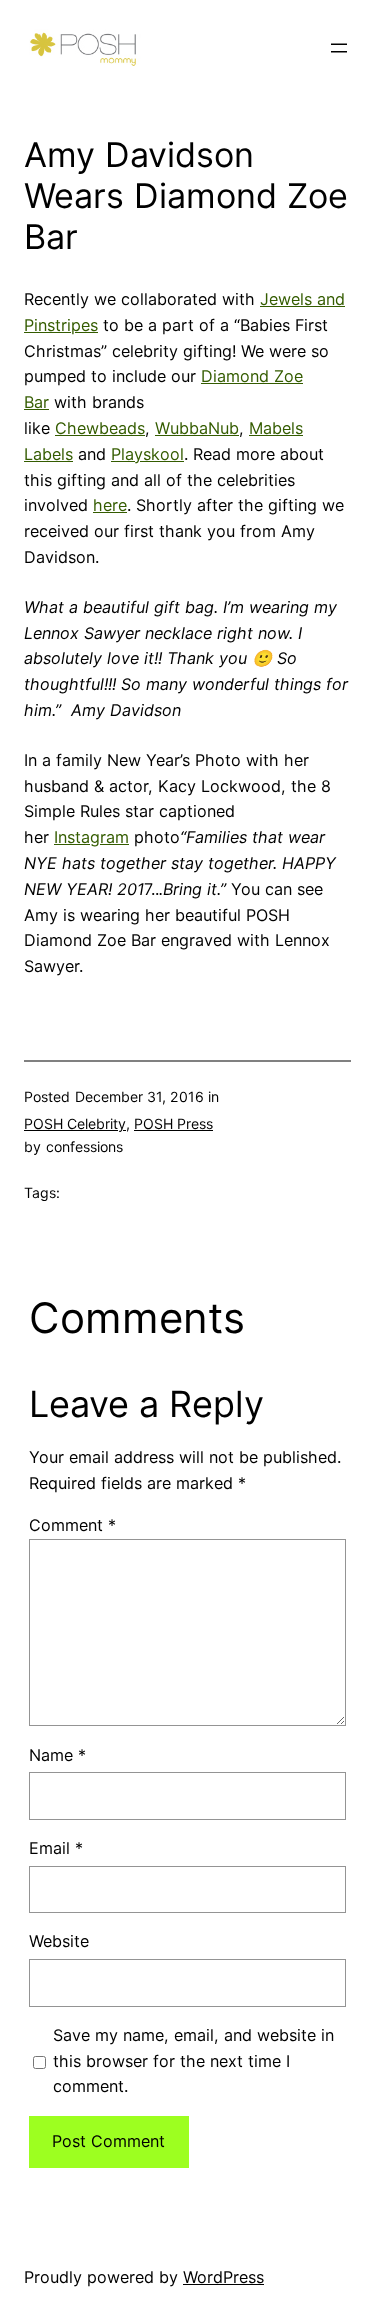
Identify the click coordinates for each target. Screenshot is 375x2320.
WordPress (223, 2277)
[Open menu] (339, 48)
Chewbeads (100, 428)
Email (56, 1848)
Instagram (91, 837)
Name (57, 1755)
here (110, 505)
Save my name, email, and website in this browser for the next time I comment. (193, 2061)
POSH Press (173, 1123)
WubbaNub (197, 428)
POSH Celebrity (75, 1123)
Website (59, 1941)
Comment (72, 1525)
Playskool (147, 454)
